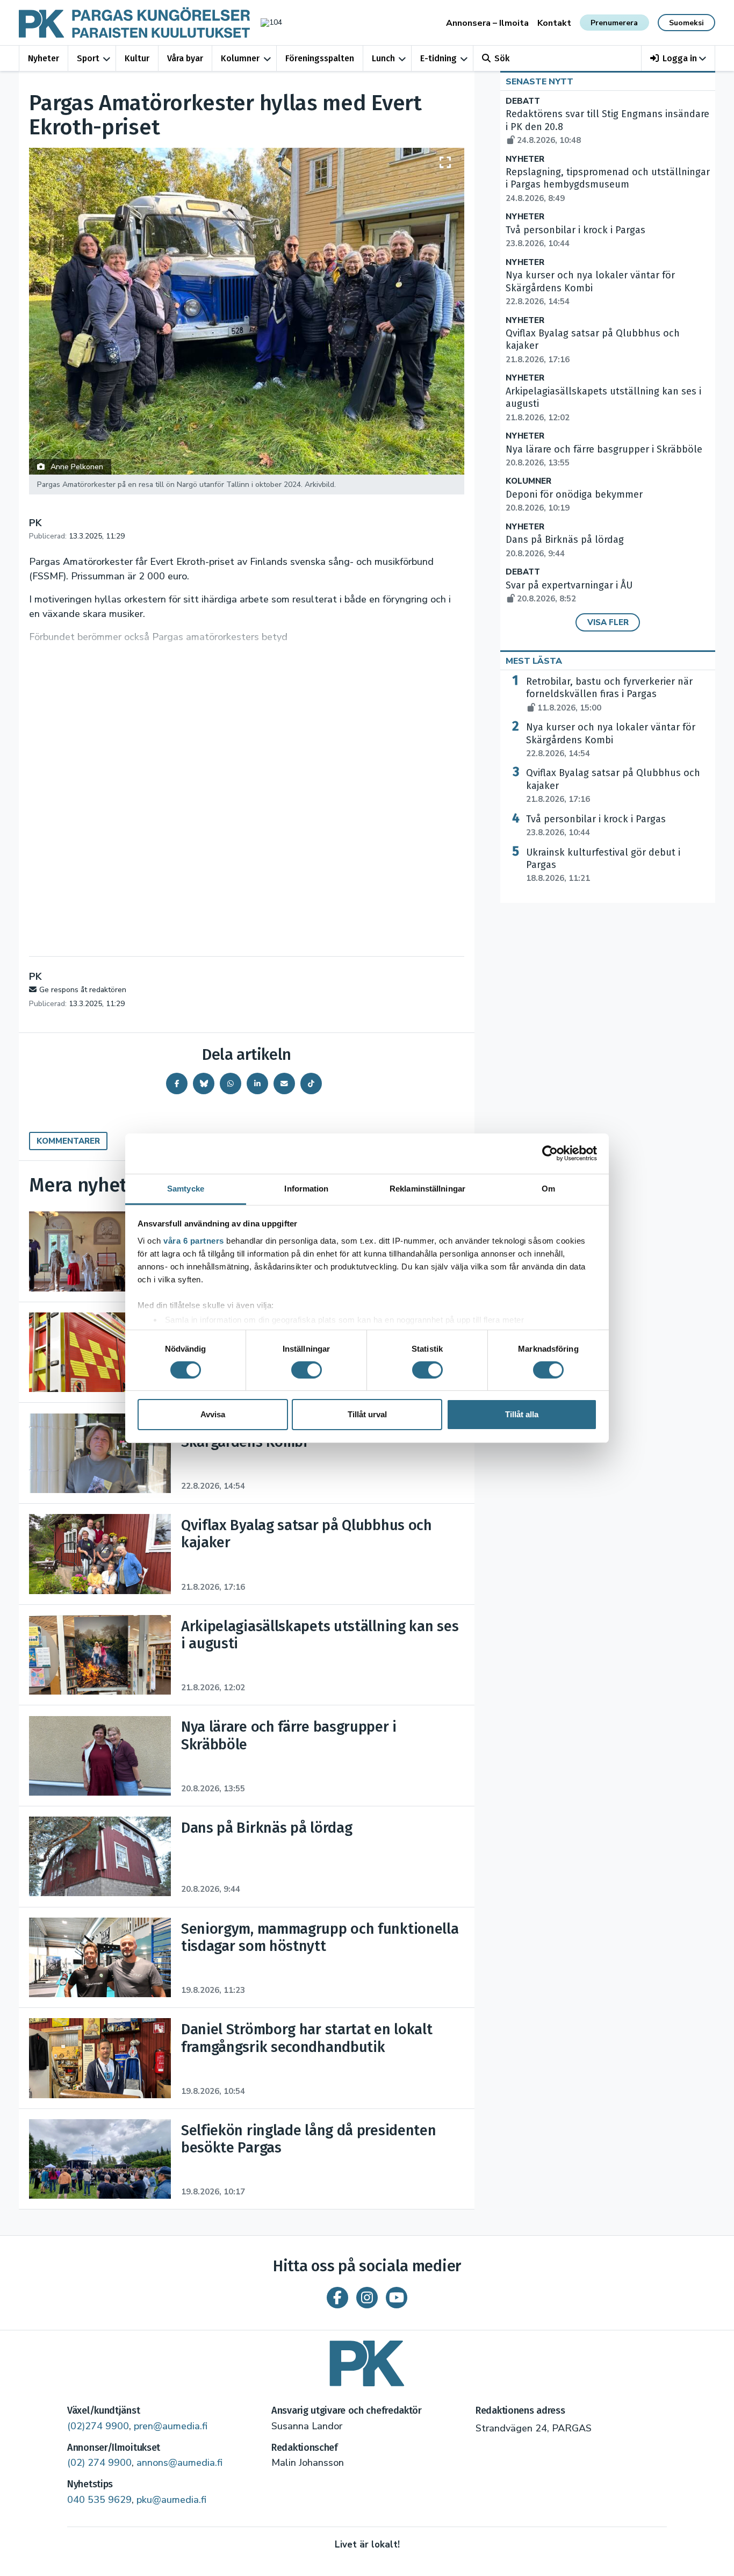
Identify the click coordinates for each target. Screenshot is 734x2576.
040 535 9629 (99, 2500)
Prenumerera (614, 23)
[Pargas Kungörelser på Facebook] (337, 2298)
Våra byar (185, 58)
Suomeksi (686, 23)
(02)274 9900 (98, 2426)
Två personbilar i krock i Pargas (596, 826)
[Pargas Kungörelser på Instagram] (367, 2298)
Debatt (523, 101)
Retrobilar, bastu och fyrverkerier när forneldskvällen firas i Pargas (609, 694)
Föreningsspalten (320, 58)
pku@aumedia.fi (171, 2500)
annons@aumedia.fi (179, 2463)
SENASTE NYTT (539, 82)
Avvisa (213, 1414)
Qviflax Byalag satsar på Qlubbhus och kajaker (613, 786)
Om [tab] (548, 1188)
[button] (678, 58)
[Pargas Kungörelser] (367, 2360)
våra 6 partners (194, 1240)
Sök (502, 58)
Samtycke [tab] (186, 1188)
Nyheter (44, 58)
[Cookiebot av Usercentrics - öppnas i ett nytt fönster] (550, 1153)
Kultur (137, 58)
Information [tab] (306, 1188)
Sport (88, 58)
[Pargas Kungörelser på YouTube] (397, 2298)
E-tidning (438, 58)
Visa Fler (608, 622)
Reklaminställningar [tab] (427, 1188)
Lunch (383, 58)
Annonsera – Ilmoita (487, 23)
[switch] (307, 1370)
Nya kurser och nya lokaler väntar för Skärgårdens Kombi (611, 740)
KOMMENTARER (68, 1141)
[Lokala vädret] (266, 22)
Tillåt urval (367, 1414)
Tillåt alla (522, 1414)
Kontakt (554, 23)
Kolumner (240, 58)
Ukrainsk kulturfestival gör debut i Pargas (603, 865)
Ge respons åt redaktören (83, 990)
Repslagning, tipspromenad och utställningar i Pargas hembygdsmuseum (608, 185)
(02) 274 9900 (99, 2463)
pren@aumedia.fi (171, 2426)
